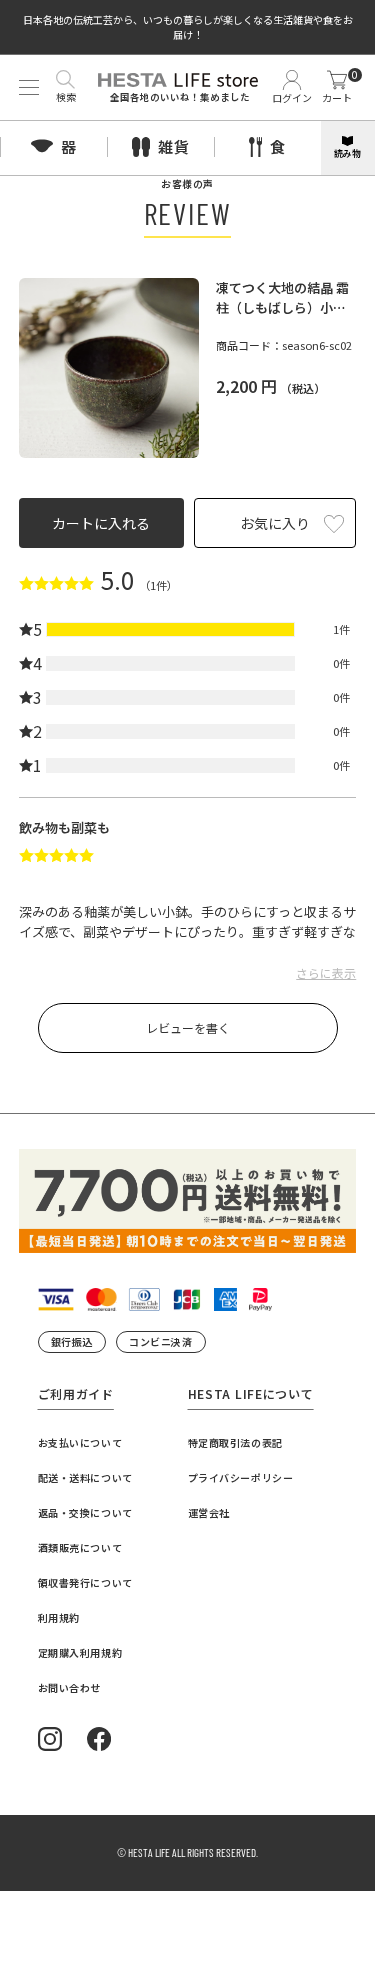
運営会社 (209, 1512)
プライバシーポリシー (241, 1477)
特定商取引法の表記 (235, 1442)
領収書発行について (85, 1582)
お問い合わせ (70, 1687)
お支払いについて (80, 1442)
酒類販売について (80, 1547)
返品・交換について (85, 1512)
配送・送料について (85, 1477)
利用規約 (59, 1617)
